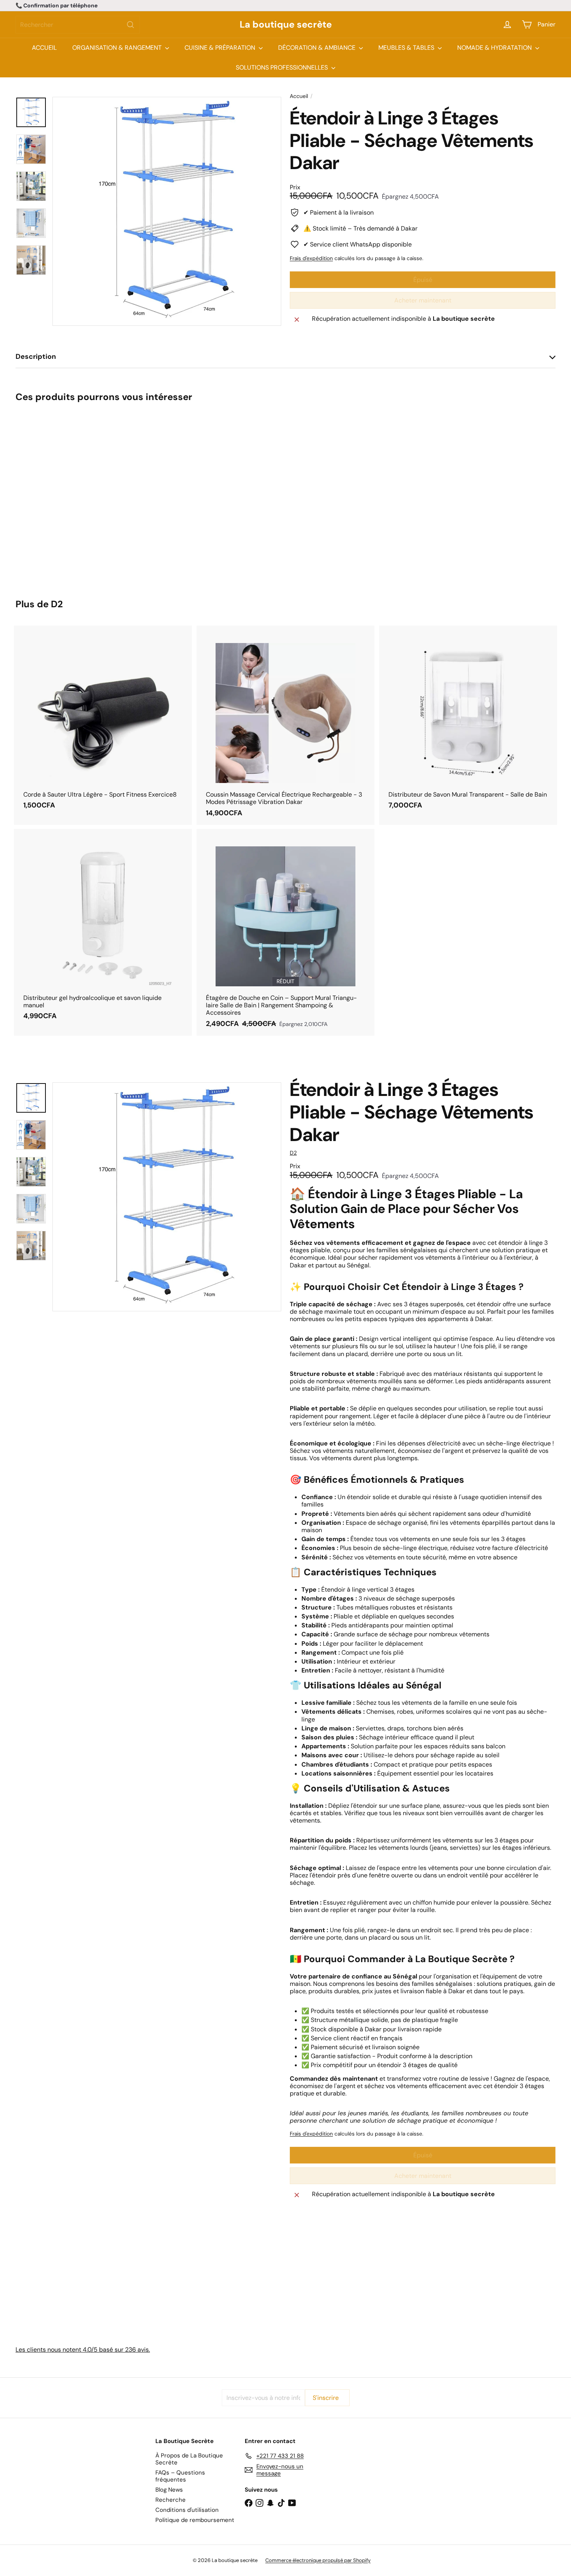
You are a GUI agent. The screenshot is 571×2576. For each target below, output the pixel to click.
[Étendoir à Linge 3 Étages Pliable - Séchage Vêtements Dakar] (57, 495)
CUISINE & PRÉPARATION (221, 48)
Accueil (299, 96)
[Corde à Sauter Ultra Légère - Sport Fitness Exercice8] (103, 722)
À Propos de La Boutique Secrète (189, 2459)
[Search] (131, 25)
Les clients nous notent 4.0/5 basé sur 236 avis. (83, 2350)
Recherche (171, 2500)
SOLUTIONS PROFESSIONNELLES (283, 67)
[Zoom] (167, 211)
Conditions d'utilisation (187, 2510)
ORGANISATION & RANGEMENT (118, 48)
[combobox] (78, 25)
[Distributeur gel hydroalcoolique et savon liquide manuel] (103, 929)
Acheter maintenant (423, 300)
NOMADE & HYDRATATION (495, 48)
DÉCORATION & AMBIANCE (318, 48)
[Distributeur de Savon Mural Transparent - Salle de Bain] (468, 722)
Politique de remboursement (195, 2520)
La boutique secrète (286, 25)
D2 (57, 604)
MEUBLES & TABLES (407, 48)
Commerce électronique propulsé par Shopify (318, 2560)
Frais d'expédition (311, 258)
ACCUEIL (44, 48)
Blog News (169, 2490)
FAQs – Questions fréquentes (180, 2476)
